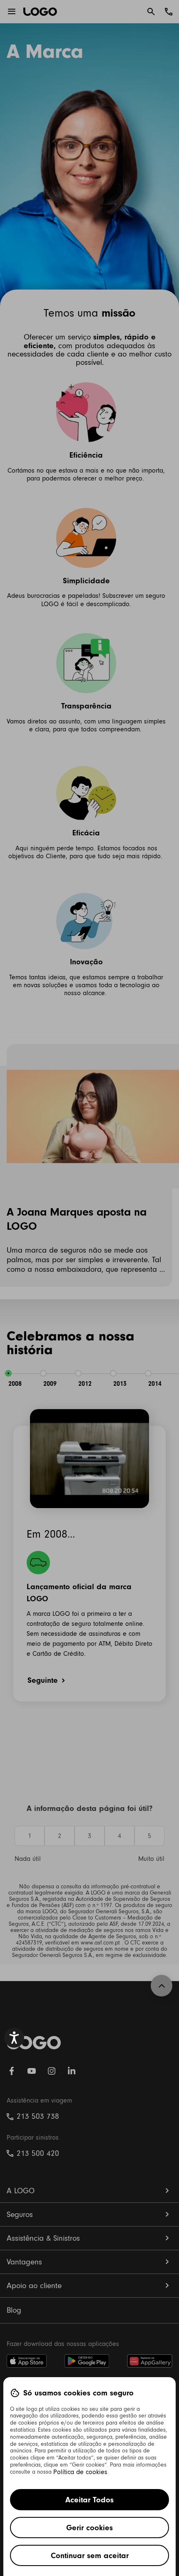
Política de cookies (80, 2472)
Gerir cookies (89, 2528)
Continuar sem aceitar (90, 2555)
